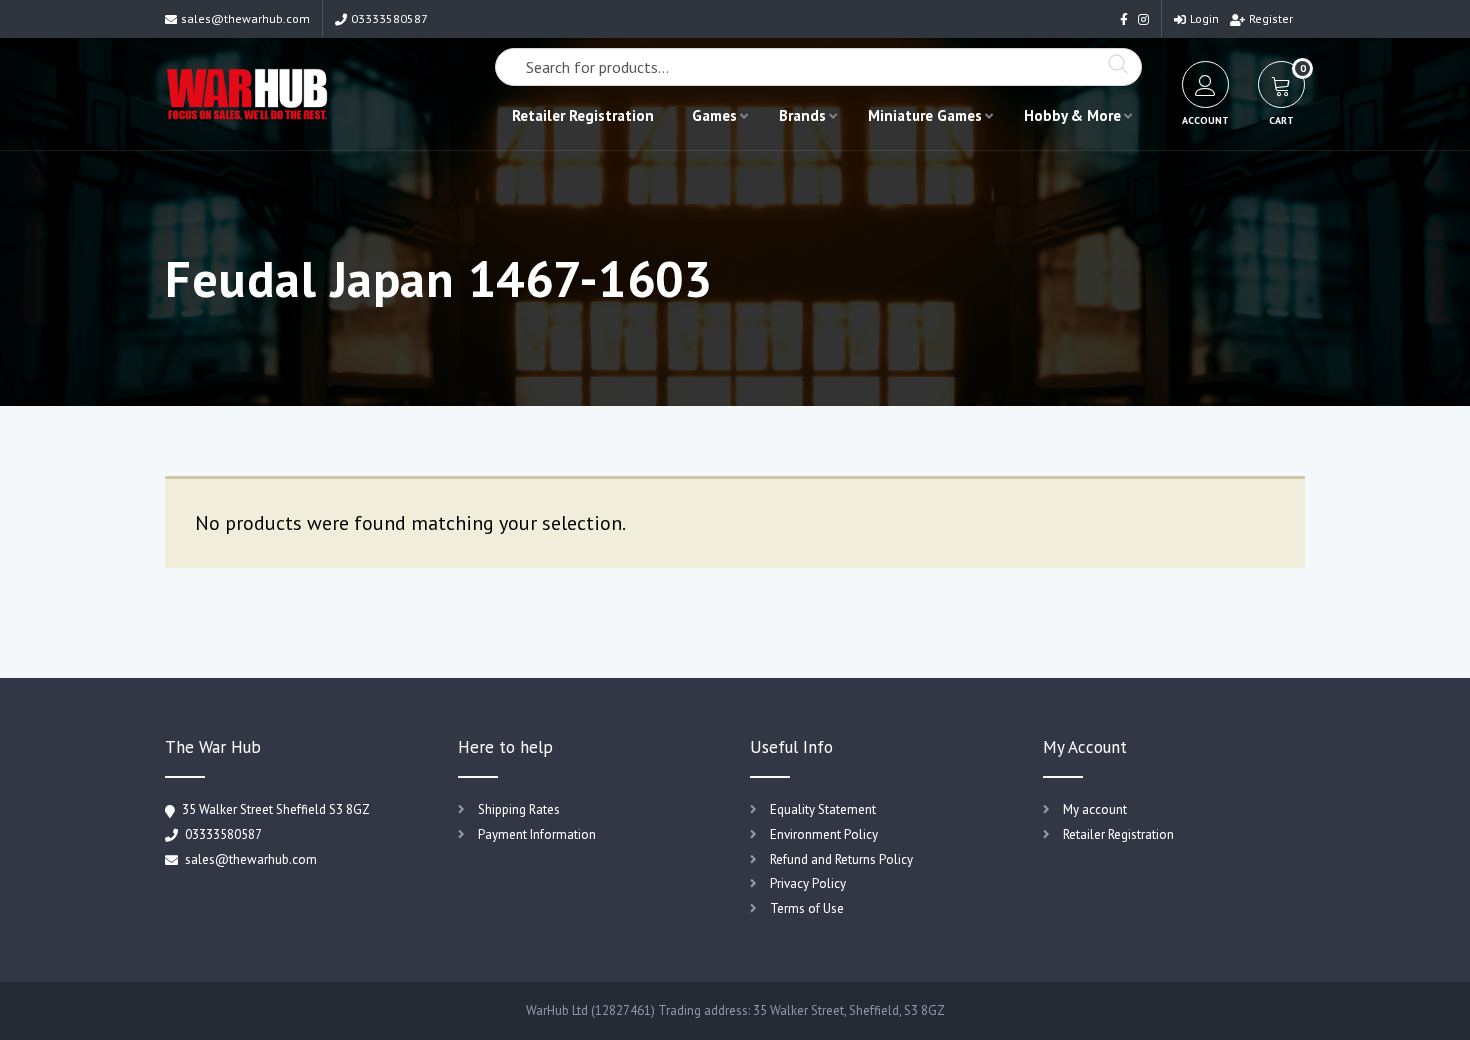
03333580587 (389, 18)
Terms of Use (807, 908)
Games (714, 115)
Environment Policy (824, 834)
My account (1095, 809)
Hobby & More (1072, 115)
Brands (802, 115)
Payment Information (537, 834)
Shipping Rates (519, 809)
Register (1271, 18)
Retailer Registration (583, 115)
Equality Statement (823, 809)
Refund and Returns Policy (841, 859)
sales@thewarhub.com (245, 18)
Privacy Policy (808, 883)
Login (1204, 18)
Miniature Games (925, 115)
